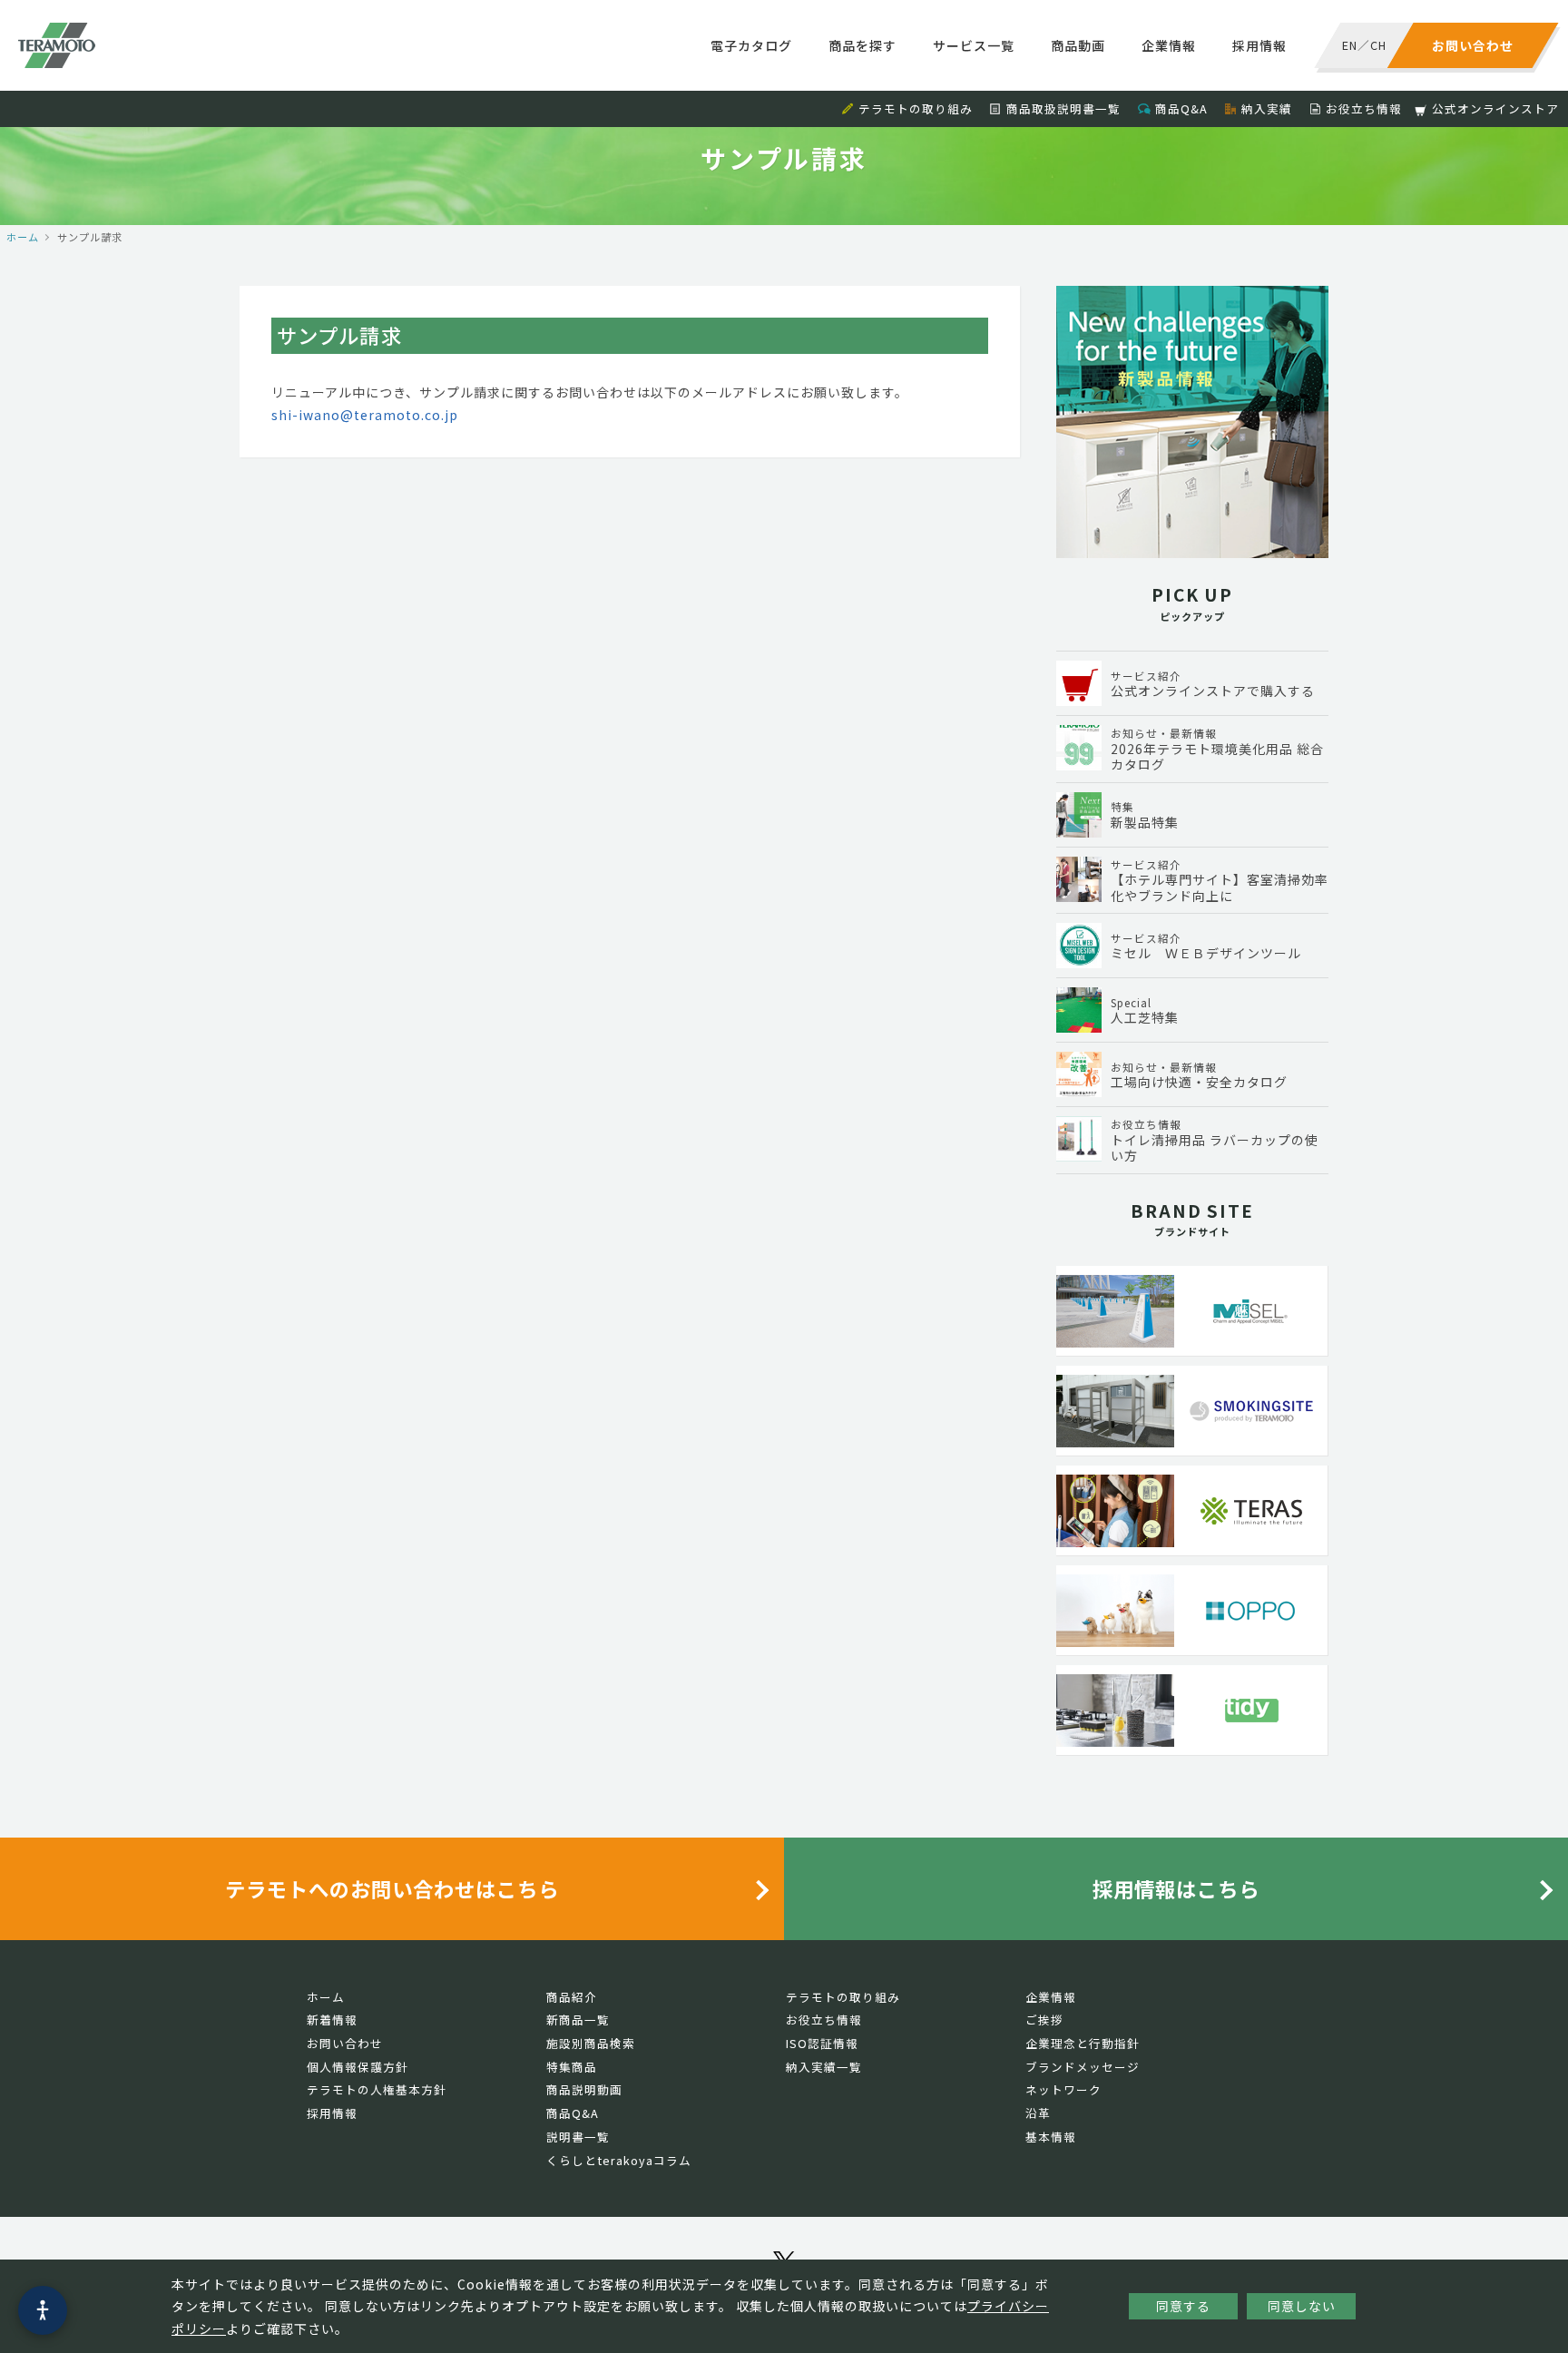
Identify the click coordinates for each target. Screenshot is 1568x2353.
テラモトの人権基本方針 (377, 2089)
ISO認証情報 (822, 2043)
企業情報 (1169, 45)
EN (1350, 45)
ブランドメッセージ (1083, 2067)
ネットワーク (1063, 2089)
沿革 (1038, 2113)
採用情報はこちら (1176, 1888)
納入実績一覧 (824, 2067)
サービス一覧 (974, 45)
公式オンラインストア (1495, 108)
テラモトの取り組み (916, 108)
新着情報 (332, 2020)
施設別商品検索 (591, 2043)
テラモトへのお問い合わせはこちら (392, 1888)
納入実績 (1267, 108)
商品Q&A (1181, 108)
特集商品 (572, 2067)
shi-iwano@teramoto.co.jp (365, 415)
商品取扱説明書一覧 (1063, 108)
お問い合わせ (345, 2043)
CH (1378, 45)
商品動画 (1078, 45)
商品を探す (862, 45)
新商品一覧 (578, 2020)
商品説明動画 (584, 2089)
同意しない (1302, 2306)
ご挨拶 (1044, 2020)
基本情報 (1051, 2137)
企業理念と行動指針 (1083, 2043)
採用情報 (1259, 45)
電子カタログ (751, 45)
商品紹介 (572, 1997)
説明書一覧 (578, 2137)
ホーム (23, 237)
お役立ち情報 (1364, 108)
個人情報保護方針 (358, 2067)
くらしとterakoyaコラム (619, 2160)
